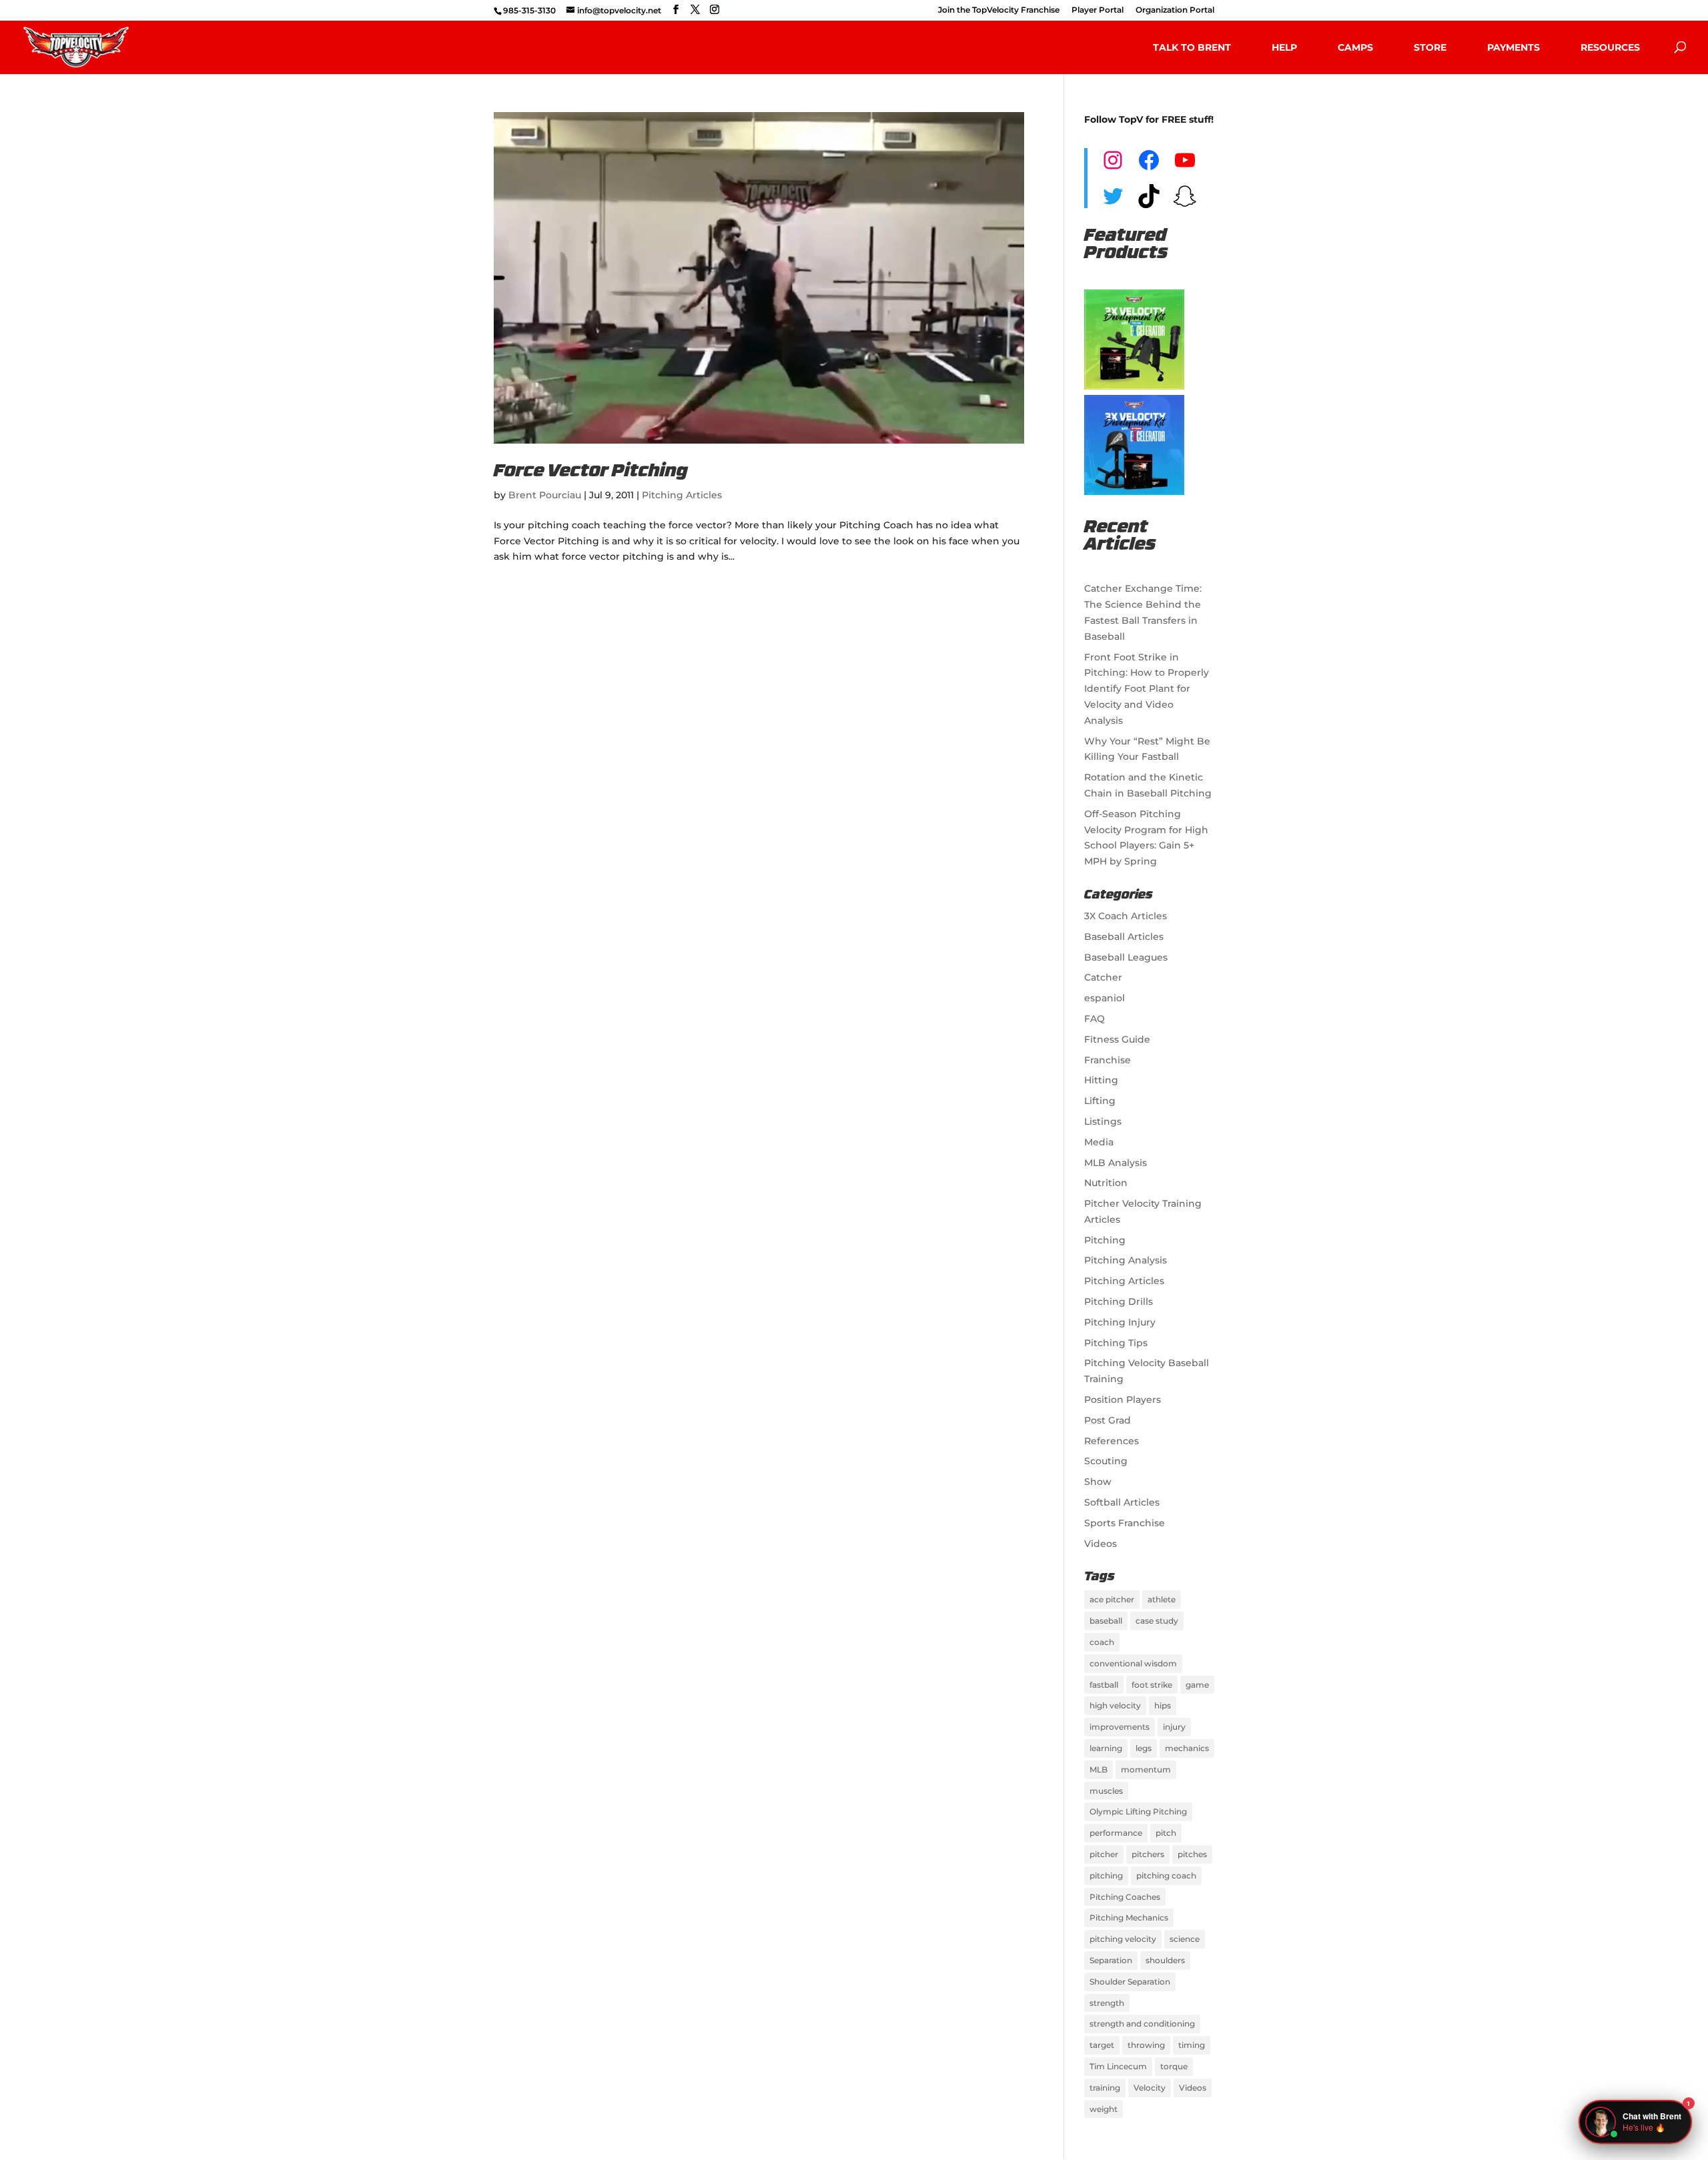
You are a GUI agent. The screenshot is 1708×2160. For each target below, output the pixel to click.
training (1105, 2088)
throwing (1146, 2045)
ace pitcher (1112, 1599)
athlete (1162, 1599)
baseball (1106, 1621)
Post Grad (1108, 1420)
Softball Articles (1122, 1502)
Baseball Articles (1124, 937)
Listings (1103, 1121)
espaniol (1105, 998)
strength (1107, 2003)
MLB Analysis (1116, 1163)
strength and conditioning (1142, 2024)
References (1112, 1441)
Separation (1111, 1960)
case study (1157, 1621)
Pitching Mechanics (1129, 1918)
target (1102, 2045)
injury (1174, 1727)
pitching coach (1166, 1875)
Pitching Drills (1119, 1301)
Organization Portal (1175, 10)
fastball (1104, 1685)
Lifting (1100, 1101)
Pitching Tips (1116, 1343)
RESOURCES (1610, 47)
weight (1104, 2109)
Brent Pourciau (545, 495)
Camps (1355, 47)
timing (1192, 2045)
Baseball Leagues (1126, 957)
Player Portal (1098, 10)
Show (1098, 1482)
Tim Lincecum (1118, 2066)
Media (1099, 1142)
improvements (1120, 1727)
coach (1102, 1642)
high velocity (1115, 1705)
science (1185, 1939)
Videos (1101, 1544)
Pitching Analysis (1126, 1260)
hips (1163, 1705)
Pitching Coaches (1125, 1897)
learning (1106, 1748)
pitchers (1148, 1854)
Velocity (1150, 2088)
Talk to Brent (1192, 47)
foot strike (1152, 1685)
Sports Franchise (1125, 1523)
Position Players (1123, 1400)
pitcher (1104, 1854)
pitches (1192, 1854)
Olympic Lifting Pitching (1138, 1811)
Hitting (1101, 1080)
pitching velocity (1123, 1939)
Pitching (1105, 1240)
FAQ (1095, 1019)
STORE (1430, 47)
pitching (1106, 1875)
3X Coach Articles (1126, 916)
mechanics (1187, 1748)
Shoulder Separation (1130, 1982)
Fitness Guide (1117, 1039)
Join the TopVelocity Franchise (999, 10)
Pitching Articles (682, 495)
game (1197, 1685)
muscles (1106, 1791)
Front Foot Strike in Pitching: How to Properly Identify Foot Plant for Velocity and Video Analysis (1147, 689)
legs (1144, 1748)
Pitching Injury (1120, 1322)
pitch (1166, 1833)
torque (1174, 2066)
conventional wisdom (1133, 1663)
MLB (1099, 1769)
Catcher (1103, 977)
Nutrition (1106, 1183)
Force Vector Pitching (591, 472)
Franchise (1108, 1060)
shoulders (1165, 1960)
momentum (1146, 1769)
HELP (1284, 47)
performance (1116, 1833)
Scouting (1106, 1461)
